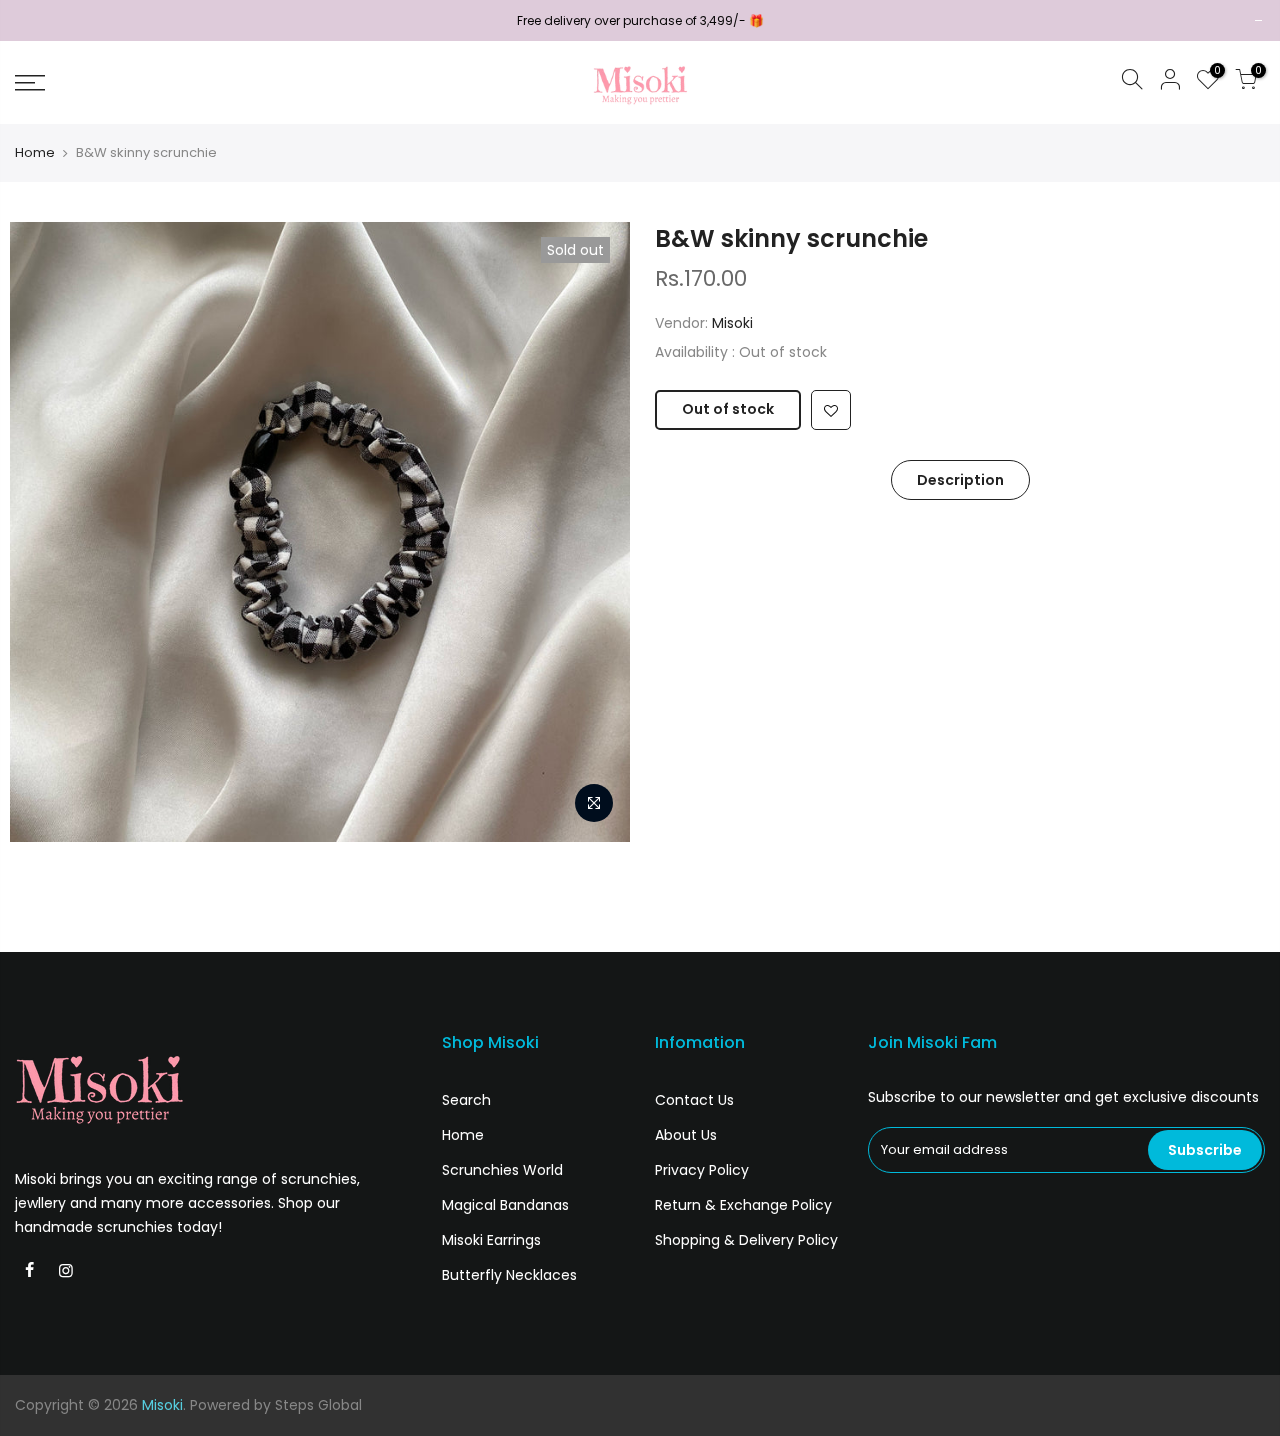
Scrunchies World (502, 1170)
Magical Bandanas (505, 1205)
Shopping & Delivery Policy (746, 1240)
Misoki (732, 323)
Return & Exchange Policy (743, 1205)
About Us (686, 1135)
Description (960, 480)
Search (466, 1100)
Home (35, 153)
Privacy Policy (702, 1170)
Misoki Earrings (491, 1240)
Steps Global (318, 1405)
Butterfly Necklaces (509, 1275)
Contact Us (694, 1100)
